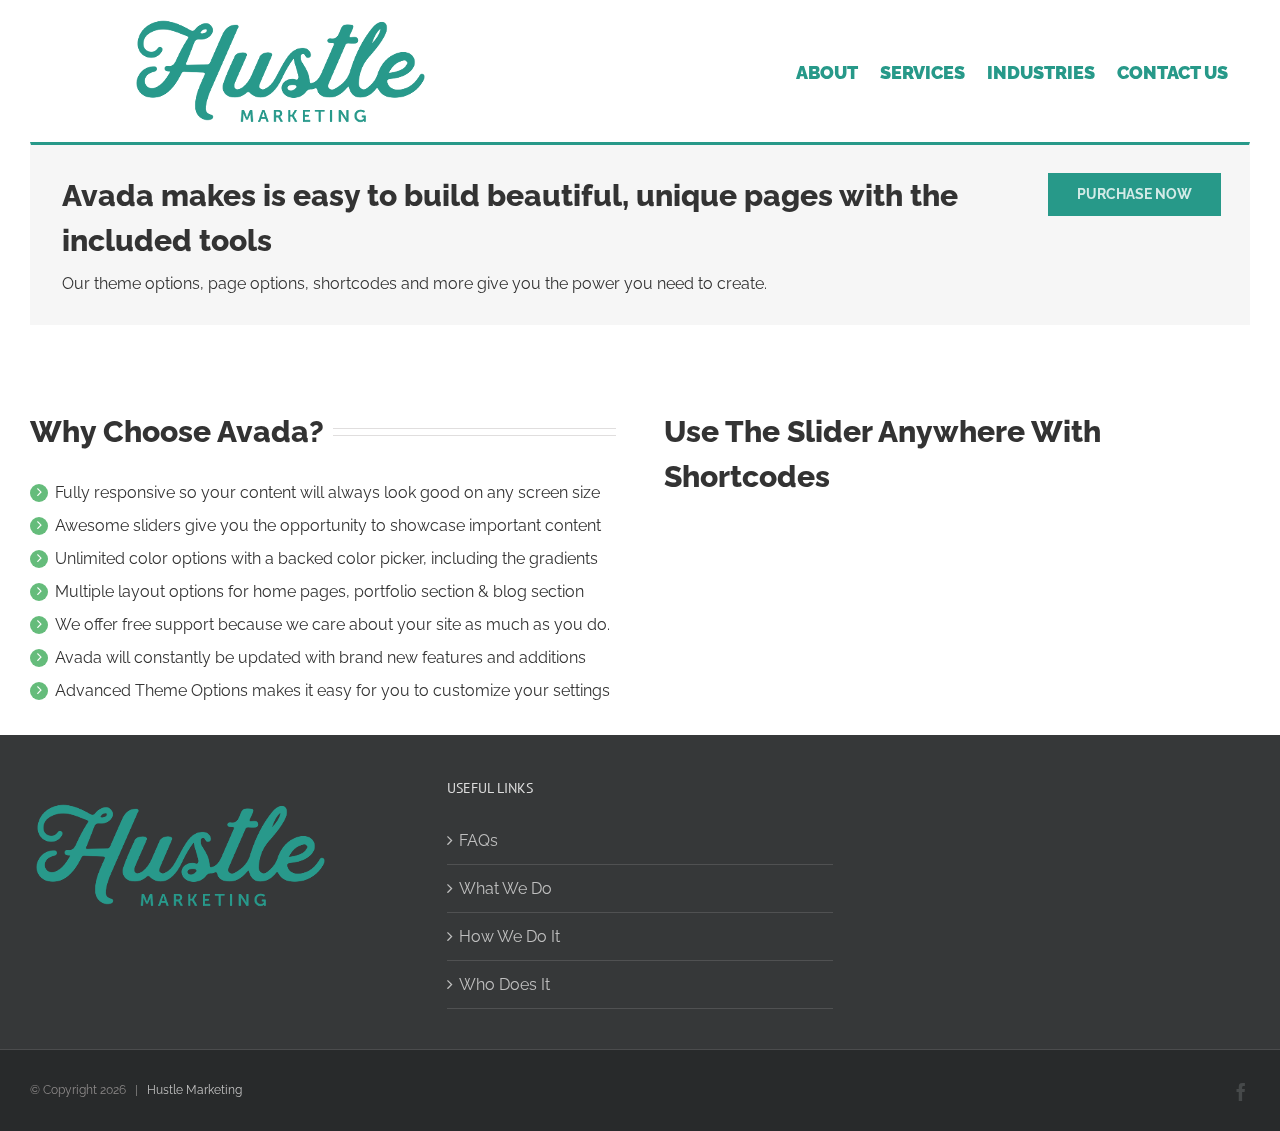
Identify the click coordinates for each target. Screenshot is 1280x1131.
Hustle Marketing (194, 1090)
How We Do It (509, 936)
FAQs (478, 840)
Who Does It (504, 984)
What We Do (505, 888)
